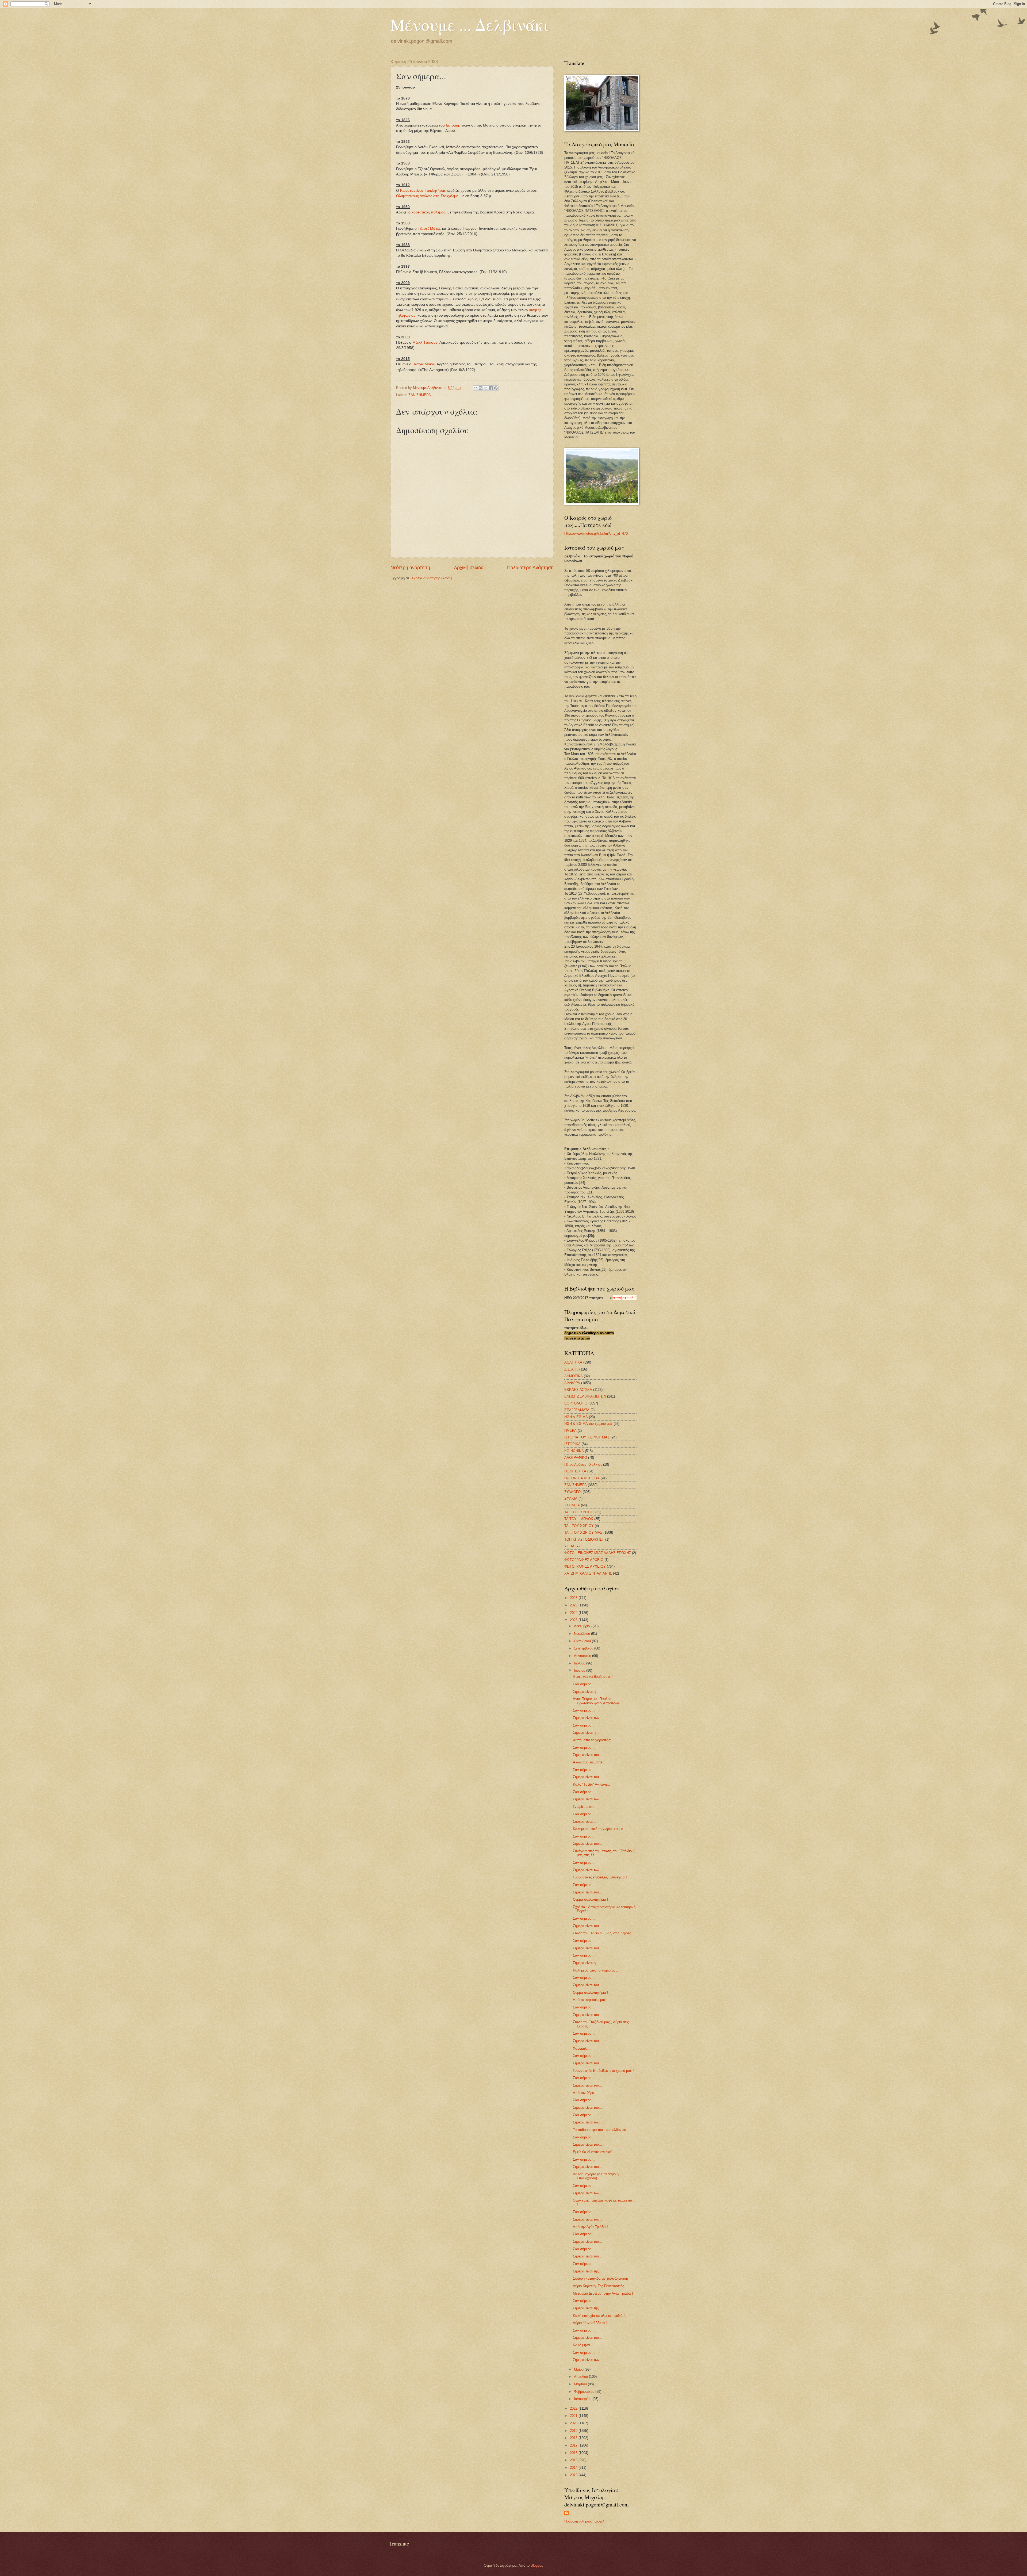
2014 (574, 2468)
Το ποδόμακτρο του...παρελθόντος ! (601, 2130)
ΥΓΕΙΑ (569, 1546)
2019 (574, 2431)
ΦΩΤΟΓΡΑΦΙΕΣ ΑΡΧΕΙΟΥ (585, 1566)
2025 (574, 1605)
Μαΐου (579, 2369)
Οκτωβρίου (583, 1641)
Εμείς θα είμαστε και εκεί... (594, 2152)
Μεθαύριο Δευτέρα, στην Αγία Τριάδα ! (603, 2293)
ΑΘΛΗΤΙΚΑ (573, 1362)
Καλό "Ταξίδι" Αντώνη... (591, 1784)
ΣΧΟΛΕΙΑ (572, 1505)
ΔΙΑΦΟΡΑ (572, 1383)
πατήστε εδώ (625, 1297)
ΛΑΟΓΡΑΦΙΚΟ (576, 1458)
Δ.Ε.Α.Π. (571, 1369)
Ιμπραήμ (453, 125)
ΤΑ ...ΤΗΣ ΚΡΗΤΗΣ (579, 1512)
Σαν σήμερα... (584, 1684)
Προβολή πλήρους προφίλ (584, 2521)
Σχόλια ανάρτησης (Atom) (432, 578)
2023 (574, 1620)
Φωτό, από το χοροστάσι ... (594, 1740)
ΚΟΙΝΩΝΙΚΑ (574, 1451)
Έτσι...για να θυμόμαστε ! (593, 1677)
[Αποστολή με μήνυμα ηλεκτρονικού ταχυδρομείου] (476, 388)
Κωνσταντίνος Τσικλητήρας (423, 191)
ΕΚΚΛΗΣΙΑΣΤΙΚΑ (578, 1390)
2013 (574, 2475)
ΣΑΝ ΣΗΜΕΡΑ (420, 395)
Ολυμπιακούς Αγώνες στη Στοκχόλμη (427, 196)
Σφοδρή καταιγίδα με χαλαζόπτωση (600, 2278)
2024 (574, 1613)
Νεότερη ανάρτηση (410, 568)
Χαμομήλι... (582, 2048)
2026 (574, 1598)
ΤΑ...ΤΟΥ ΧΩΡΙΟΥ (579, 1526)
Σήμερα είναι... (584, 1821)
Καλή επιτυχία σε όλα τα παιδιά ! (599, 2316)
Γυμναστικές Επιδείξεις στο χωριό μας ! (603, 2071)
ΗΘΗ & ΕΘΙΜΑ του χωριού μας (588, 1424)
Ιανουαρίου (583, 2399)
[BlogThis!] (481, 388)
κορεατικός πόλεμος (428, 212)
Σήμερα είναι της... (587, 2271)
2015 (574, 2460)
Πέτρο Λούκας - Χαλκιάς (583, 1465)
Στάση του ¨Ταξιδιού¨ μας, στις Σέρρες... (603, 1933)
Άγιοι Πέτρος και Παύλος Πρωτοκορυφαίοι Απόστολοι (596, 1701)
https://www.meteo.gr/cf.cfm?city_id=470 (596, 533)
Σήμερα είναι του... (587, 1755)
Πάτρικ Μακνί (424, 364)
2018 (574, 2438)
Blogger (536, 2565)
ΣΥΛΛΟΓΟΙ (573, 1492)
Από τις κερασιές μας (589, 2000)
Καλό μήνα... (583, 2345)
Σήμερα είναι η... (586, 1692)
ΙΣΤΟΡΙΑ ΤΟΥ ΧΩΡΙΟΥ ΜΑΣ (587, 1437)
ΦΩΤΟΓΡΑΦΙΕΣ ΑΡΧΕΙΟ (584, 1560)
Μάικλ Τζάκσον (425, 342)
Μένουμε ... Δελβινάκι (470, 25)
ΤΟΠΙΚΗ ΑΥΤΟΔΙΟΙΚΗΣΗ (584, 1539)
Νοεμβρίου (583, 1634)
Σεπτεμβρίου (584, 1648)
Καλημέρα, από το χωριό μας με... (599, 1829)
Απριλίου (581, 2377)
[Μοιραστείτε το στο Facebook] (491, 388)
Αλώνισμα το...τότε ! (589, 1762)
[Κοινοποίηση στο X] (486, 388)
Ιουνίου (580, 1670)
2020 (574, 2423)
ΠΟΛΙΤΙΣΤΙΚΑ (575, 1471)
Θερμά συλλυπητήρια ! (591, 1899)
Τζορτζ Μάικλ (429, 229)
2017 (574, 2445)
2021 (574, 2416)
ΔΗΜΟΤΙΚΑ (574, 1376)
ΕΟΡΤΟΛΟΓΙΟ (576, 1403)
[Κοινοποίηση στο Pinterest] (496, 388)
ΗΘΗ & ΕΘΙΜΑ (576, 1417)
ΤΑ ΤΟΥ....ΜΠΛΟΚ (579, 1519)
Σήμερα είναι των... (588, 1718)
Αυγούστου (583, 1656)
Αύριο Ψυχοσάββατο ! (590, 2323)
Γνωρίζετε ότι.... (585, 1807)
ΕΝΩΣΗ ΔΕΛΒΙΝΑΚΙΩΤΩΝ (585, 1396)
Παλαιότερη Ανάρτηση (530, 568)
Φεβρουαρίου (585, 2392)
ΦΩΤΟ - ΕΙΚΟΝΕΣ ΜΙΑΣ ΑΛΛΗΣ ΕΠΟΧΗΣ (598, 1553)
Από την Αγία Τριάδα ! (590, 2227)
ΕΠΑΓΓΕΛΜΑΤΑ (577, 1410)
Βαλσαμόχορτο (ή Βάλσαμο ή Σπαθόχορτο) (596, 2176)
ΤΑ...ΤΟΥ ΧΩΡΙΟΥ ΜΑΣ (583, 1532)
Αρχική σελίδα (469, 568)
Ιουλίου (580, 1663)
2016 (574, 2453)
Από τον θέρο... (585, 2093)
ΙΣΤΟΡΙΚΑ (572, 1444)
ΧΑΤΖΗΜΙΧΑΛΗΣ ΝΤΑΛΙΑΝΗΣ (588, 1573)
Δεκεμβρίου (583, 1626)
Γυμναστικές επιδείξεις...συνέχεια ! (600, 1877)
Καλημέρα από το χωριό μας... (597, 1970)
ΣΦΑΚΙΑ (571, 1498)
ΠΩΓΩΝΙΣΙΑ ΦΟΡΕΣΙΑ (582, 1478)
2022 (574, 2408)
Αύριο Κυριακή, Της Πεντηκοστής (598, 2286)
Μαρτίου (581, 2384)
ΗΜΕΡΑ (570, 1431)
